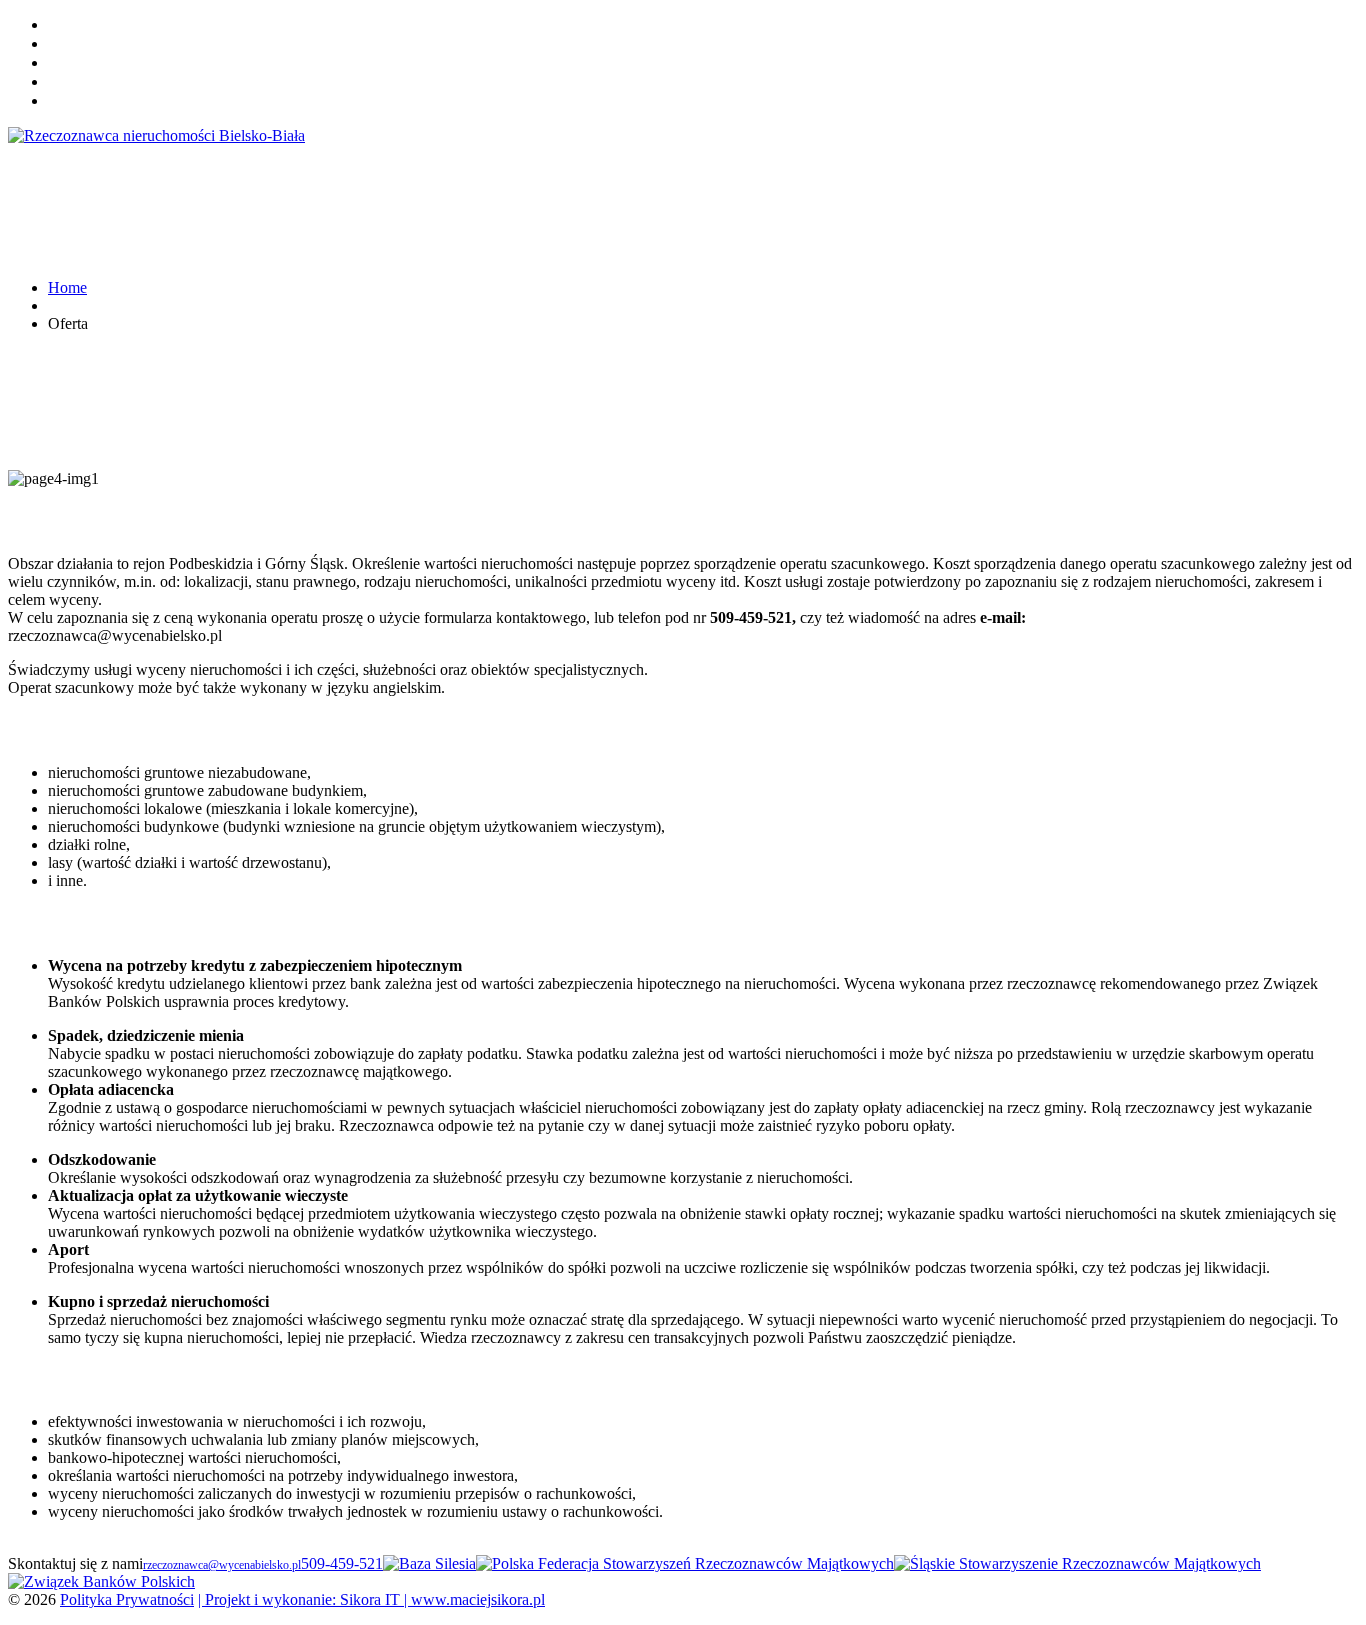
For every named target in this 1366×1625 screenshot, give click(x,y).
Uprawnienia (84, 63)
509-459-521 (342, 1563)
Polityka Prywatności (127, 1599)
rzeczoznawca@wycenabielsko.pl (222, 1565)
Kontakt (70, 82)
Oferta (66, 44)
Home (65, 25)
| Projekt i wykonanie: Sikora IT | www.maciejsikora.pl (371, 1599)
